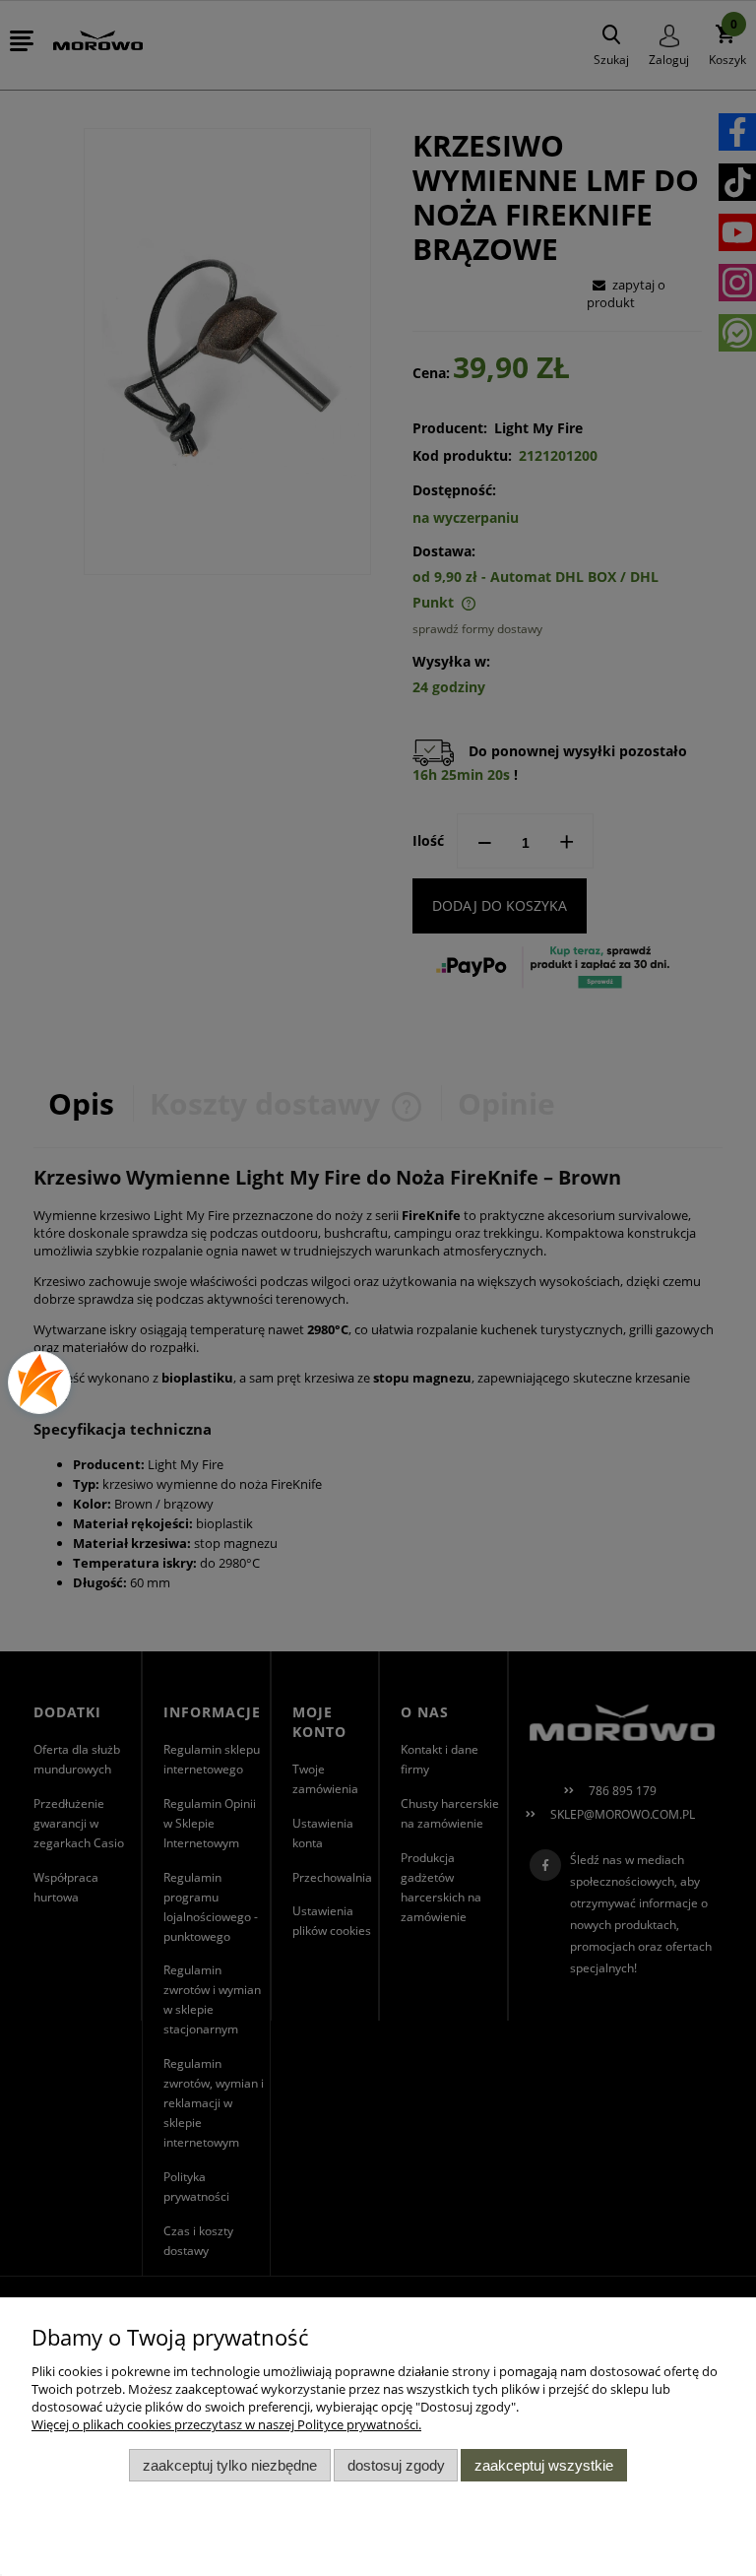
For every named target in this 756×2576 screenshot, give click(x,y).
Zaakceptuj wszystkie (544, 2465)
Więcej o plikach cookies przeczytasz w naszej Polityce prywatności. (226, 2424)
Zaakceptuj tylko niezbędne (230, 2465)
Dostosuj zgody (396, 2465)
